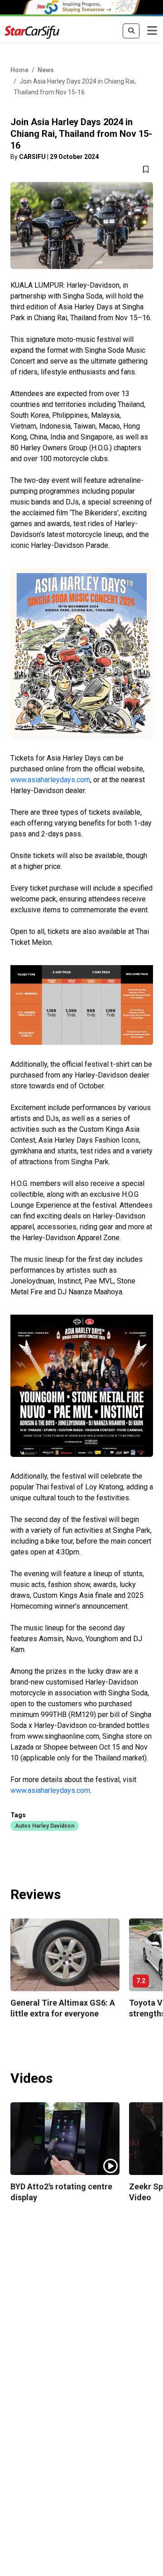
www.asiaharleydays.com (50, 780)
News (46, 70)
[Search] (131, 31)
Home (19, 70)
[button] (45, 1825)
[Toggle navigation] (152, 31)
